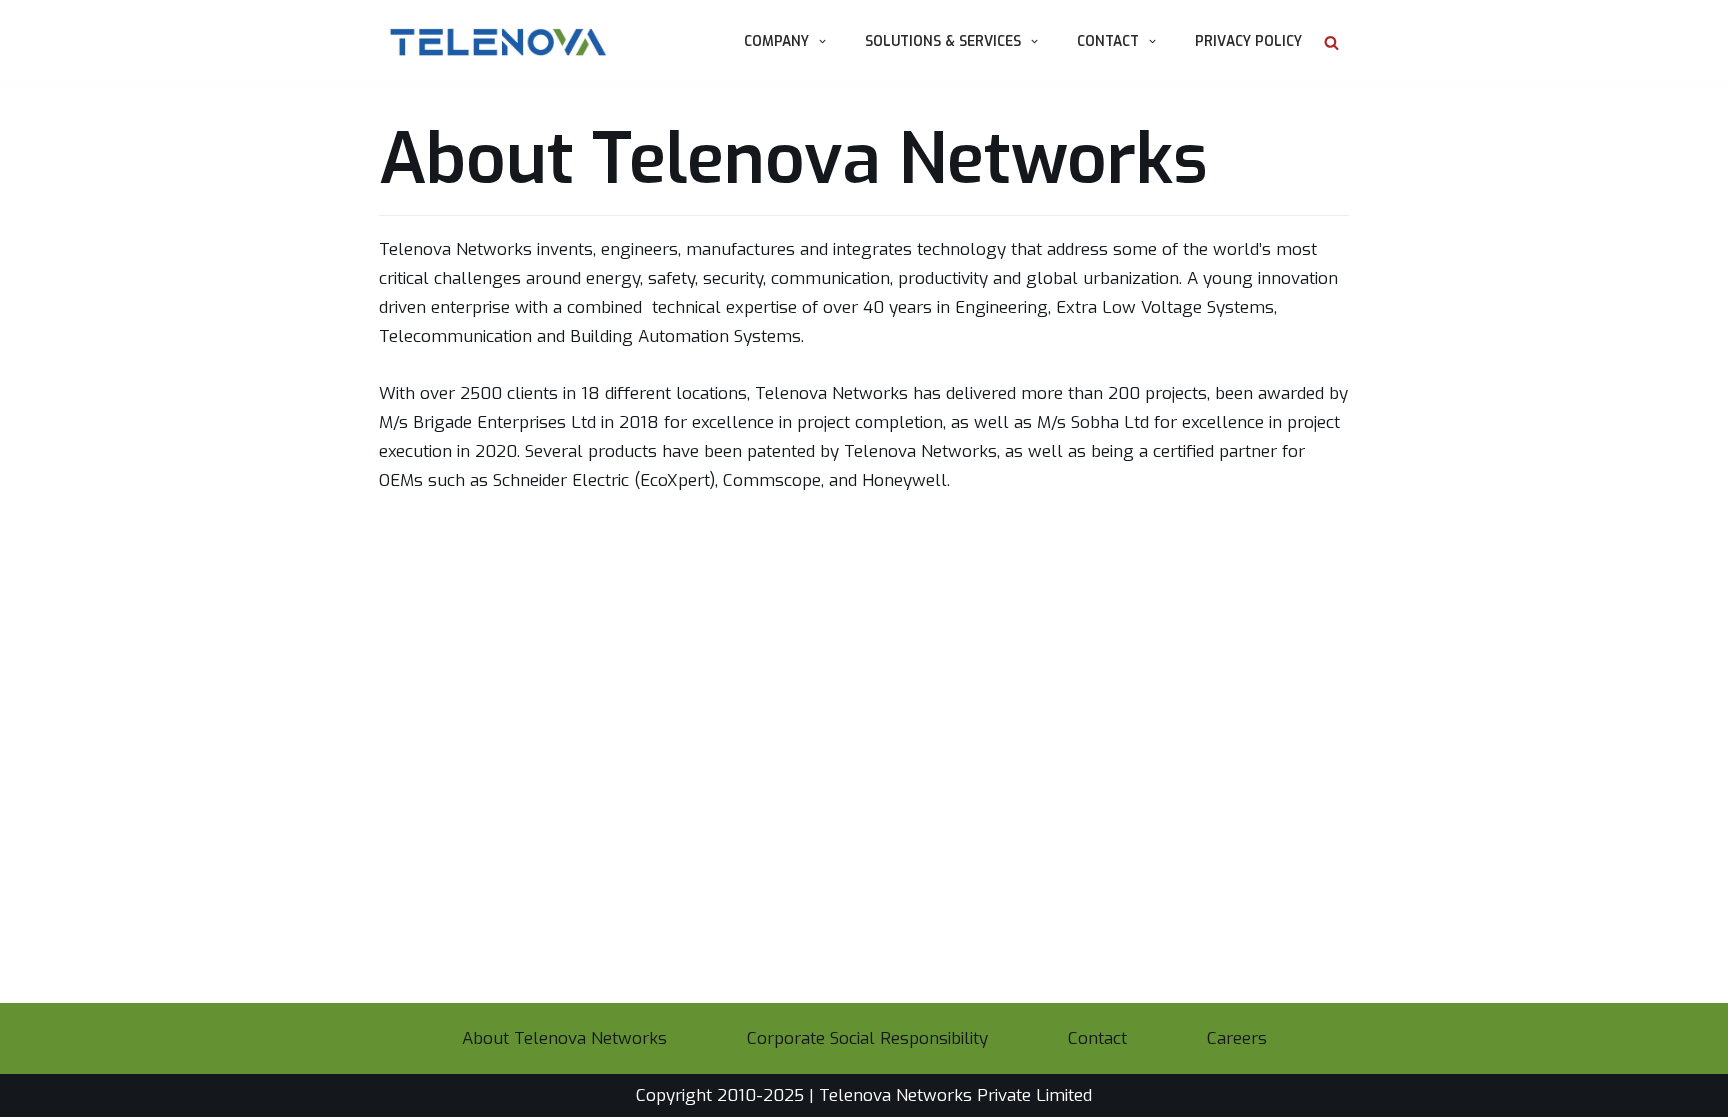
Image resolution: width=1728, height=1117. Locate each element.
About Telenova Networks (564, 1038)
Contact (1097, 1038)
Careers (1237, 1038)
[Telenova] (493, 42)
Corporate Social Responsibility (867, 1038)
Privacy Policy (1248, 41)
